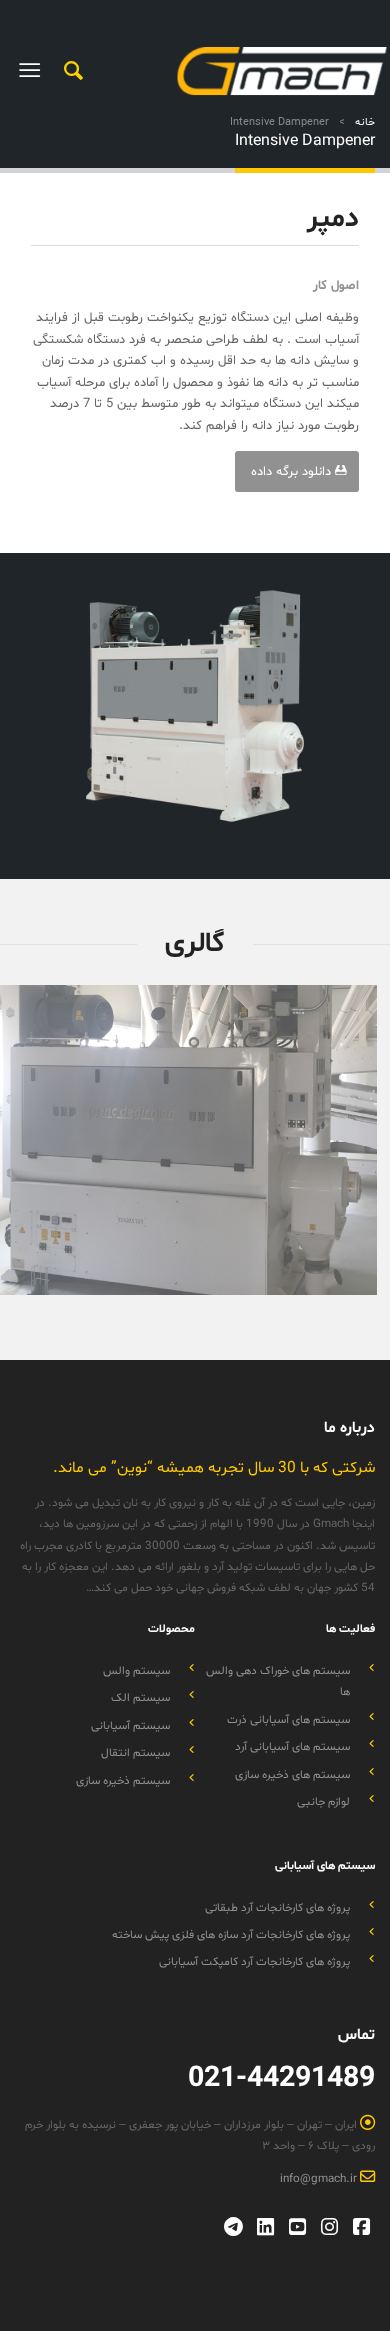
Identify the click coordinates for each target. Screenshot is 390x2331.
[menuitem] (70, 71)
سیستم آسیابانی (130, 1726)
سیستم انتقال (135, 1753)
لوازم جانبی (323, 1802)
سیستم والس (136, 1671)
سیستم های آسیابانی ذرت (288, 1720)
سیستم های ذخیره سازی (292, 1775)
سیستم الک (140, 1698)
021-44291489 (281, 2079)
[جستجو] (70, 71)
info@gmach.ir (320, 2179)
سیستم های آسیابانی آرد (292, 1747)
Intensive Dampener (305, 141)
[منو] (33, 71)
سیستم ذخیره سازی (123, 1781)
